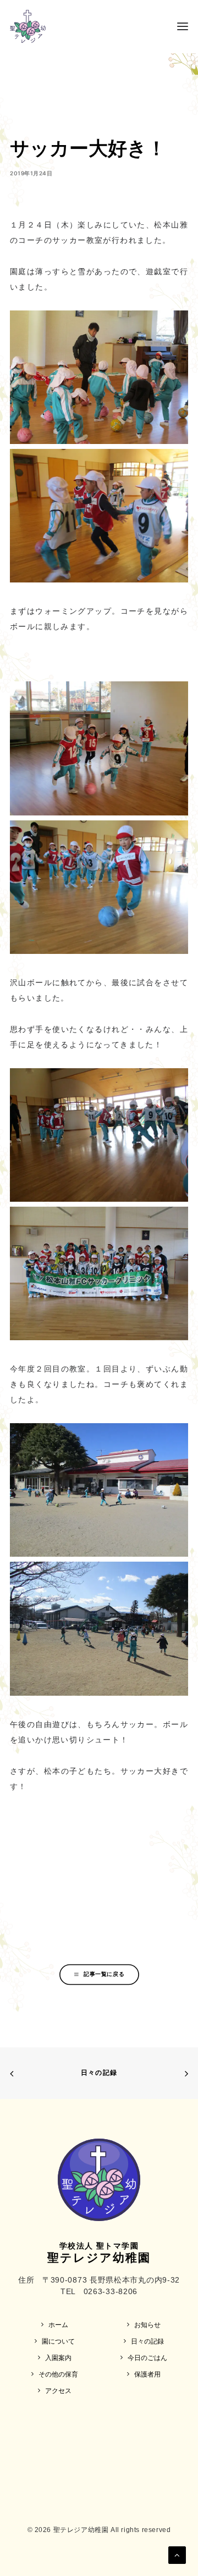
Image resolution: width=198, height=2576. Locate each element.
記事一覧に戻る (104, 1974)
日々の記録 (99, 2072)
